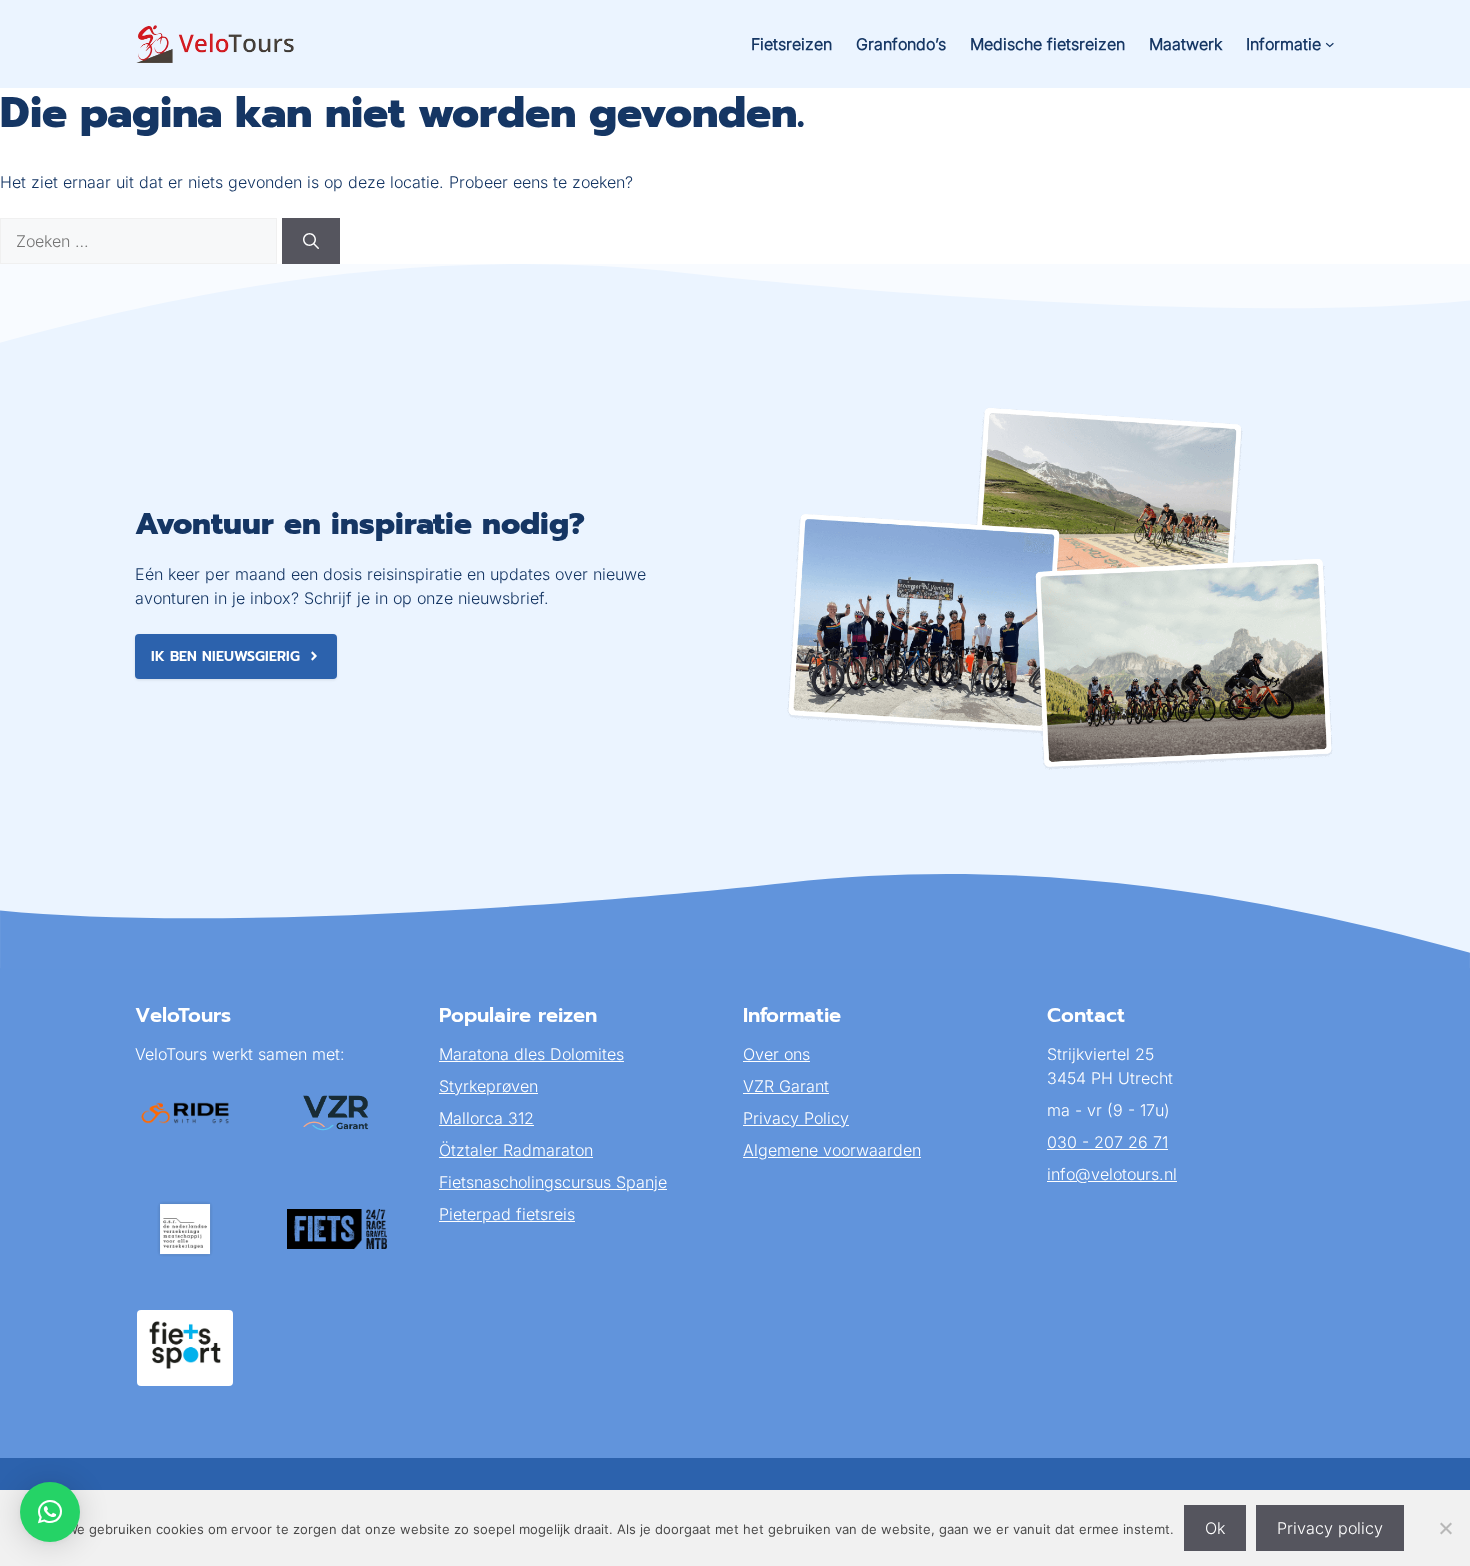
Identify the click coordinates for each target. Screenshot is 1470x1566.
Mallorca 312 (486, 1118)
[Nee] (1445, 1528)
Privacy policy (1330, 1528)
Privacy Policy (796, 1118)
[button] (50, 1512)
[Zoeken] (311, 241)
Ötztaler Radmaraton (516, 1150)
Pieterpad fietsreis (507, 1214)
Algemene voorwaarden (832, 1150)
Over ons (776, 1054)
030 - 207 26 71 (1107, 1142)
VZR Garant (786, 1086)
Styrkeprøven (488, 1086)
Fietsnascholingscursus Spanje (553, 1182)
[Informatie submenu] (1330, 44)
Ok (1215, 1528)
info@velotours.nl (1112, 1174)
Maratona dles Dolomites (531, 1054)
